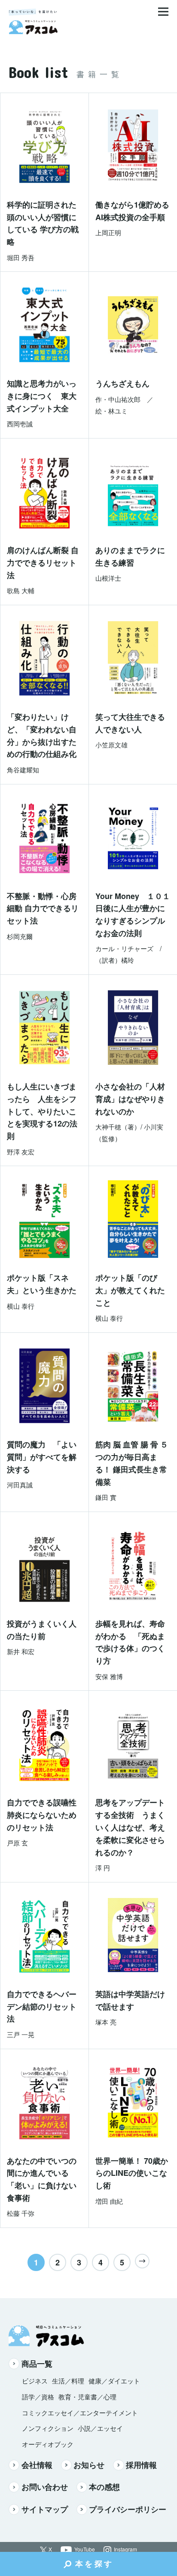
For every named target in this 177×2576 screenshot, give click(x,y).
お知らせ (89, 2465)
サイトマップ (45, 2509)
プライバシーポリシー (128, 2509)
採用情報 (141, 2465)
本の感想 (104, 2487)
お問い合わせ (45, 2487)
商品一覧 (37, 2364)
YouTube (85, 2550)
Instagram (125, 2550)
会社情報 (37, 2465)
